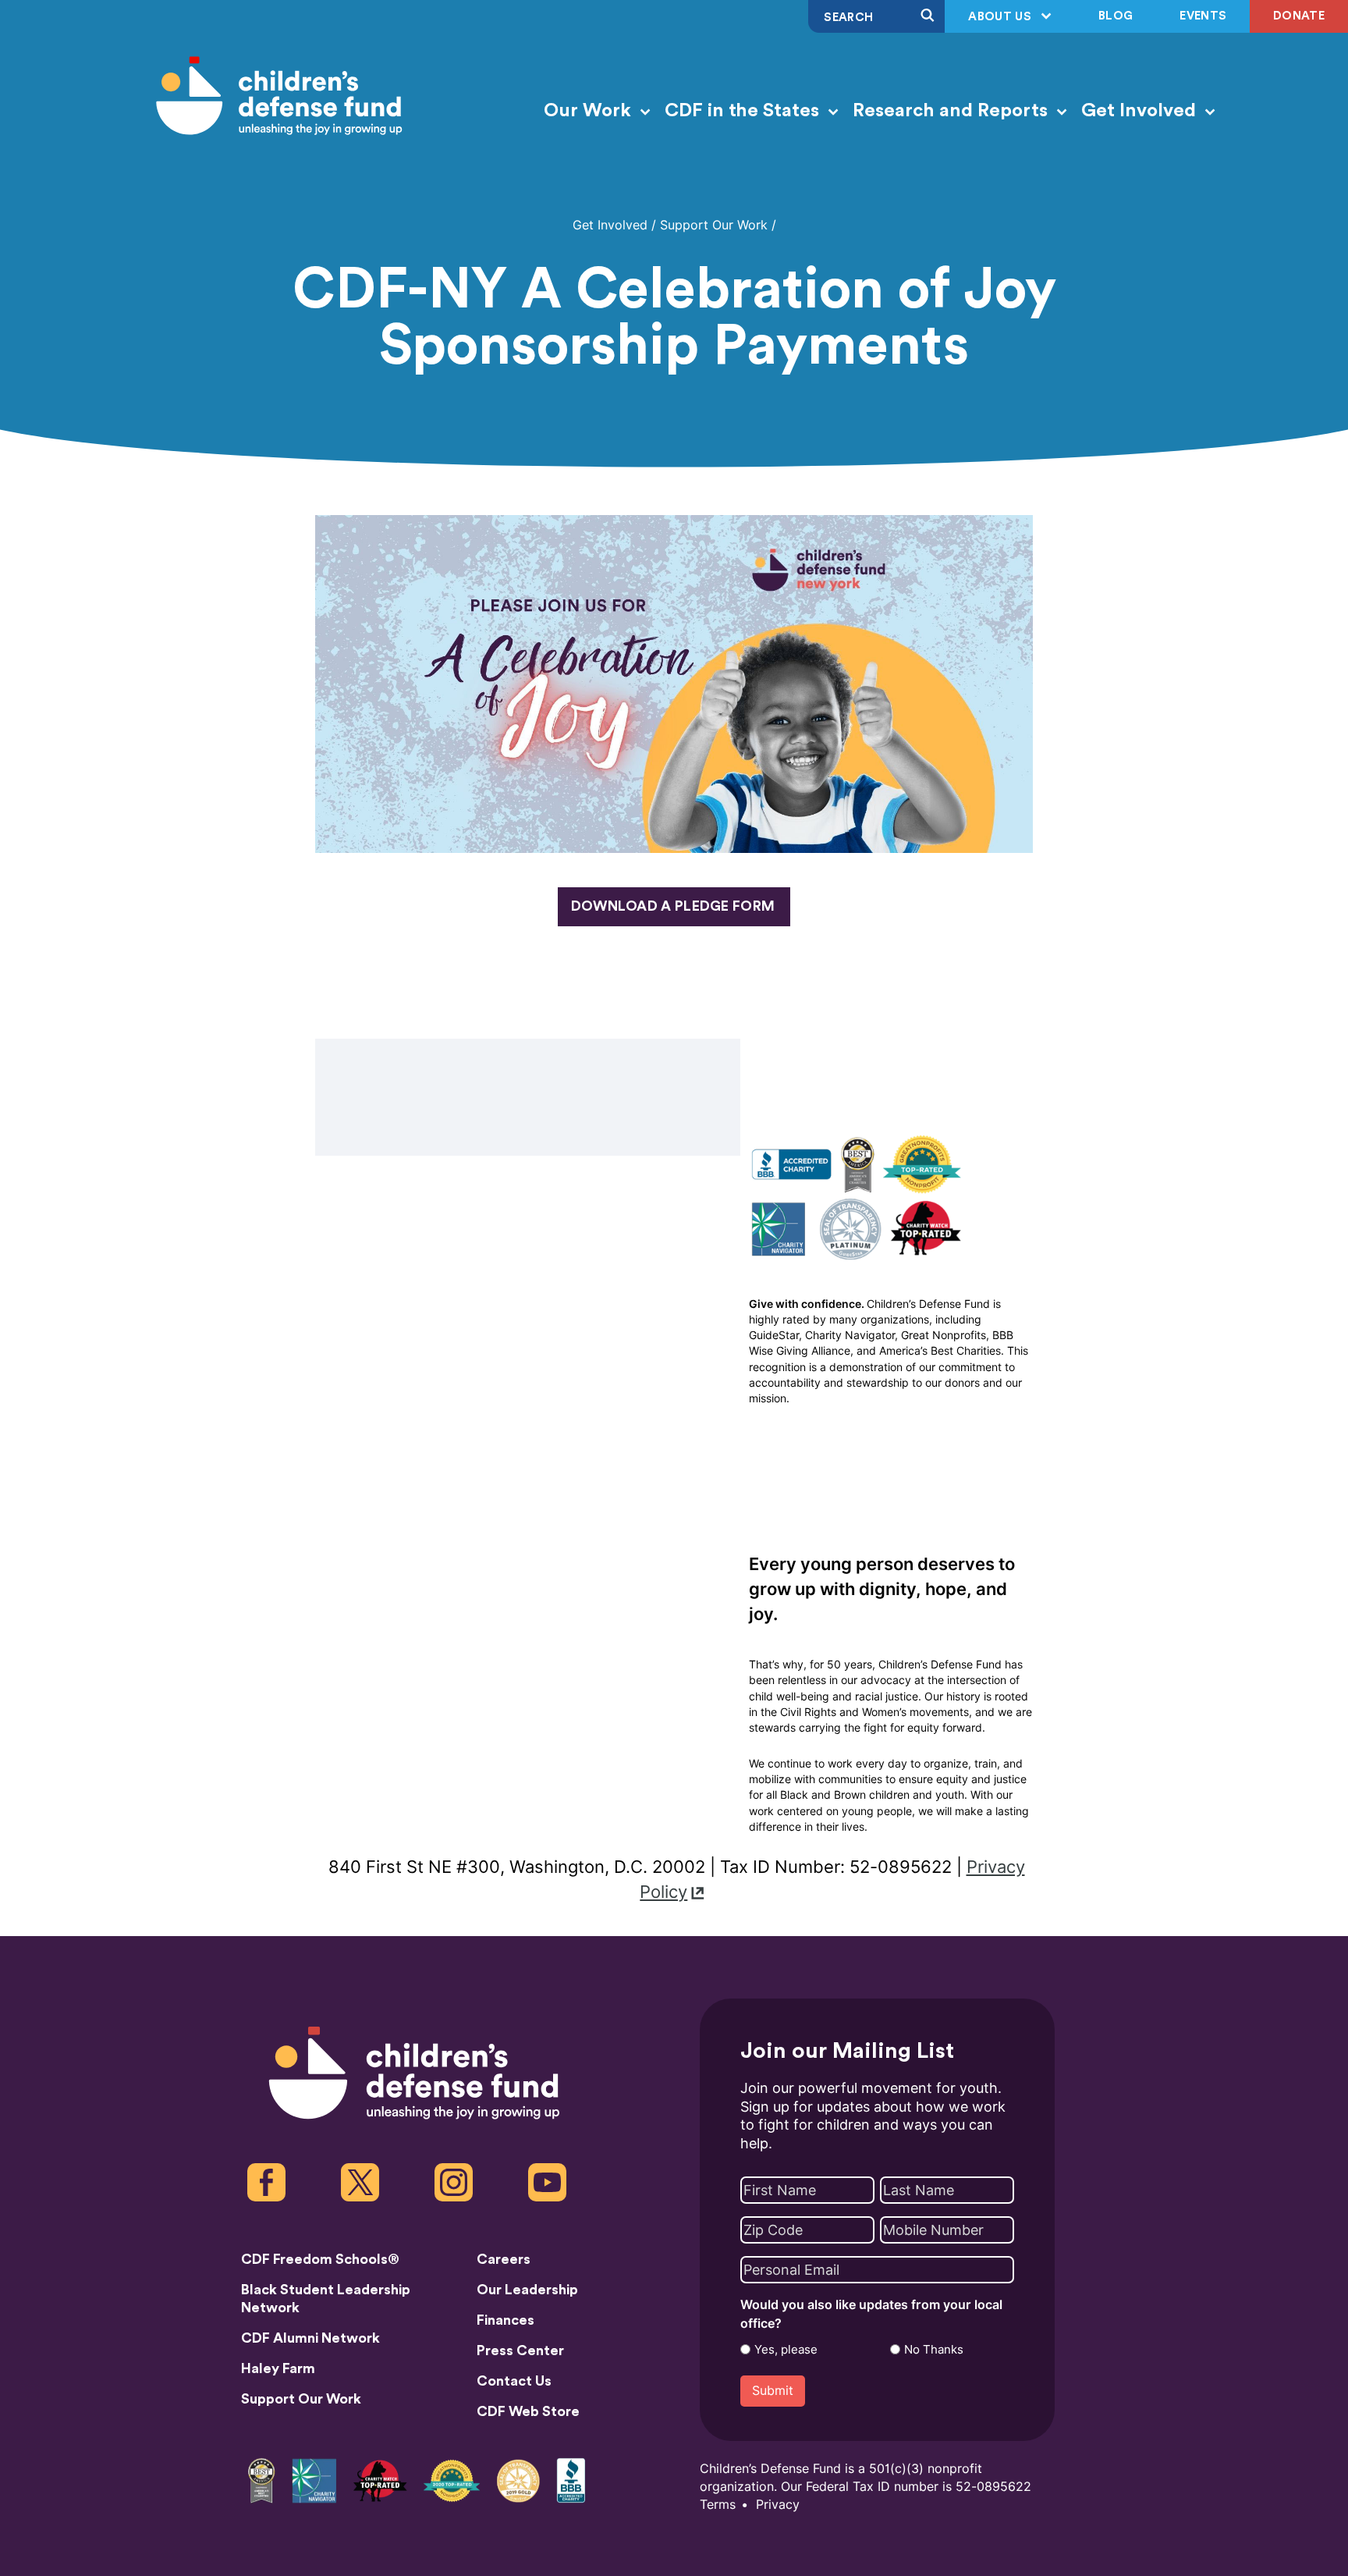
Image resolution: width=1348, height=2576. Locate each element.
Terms (718, 2505)
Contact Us (514, 2381)
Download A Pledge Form (673, 906)
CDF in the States (744, 111)
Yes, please (786, 2350)
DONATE (1299, 16)
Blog (1116, 16)
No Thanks (934, 2350)
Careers (504, 2259)
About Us (1001, 17)
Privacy (778, 2505)
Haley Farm (278, 2368)
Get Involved (1141, 111)
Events (1203, 16)
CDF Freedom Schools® (320, 2259)
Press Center (520, 2350)
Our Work (590, 111)
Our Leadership (527, 2290)
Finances (505, 2320)
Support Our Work (714, 225)
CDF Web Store (528, 2411)
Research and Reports (952, 111)
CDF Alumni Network (310, 2338)
